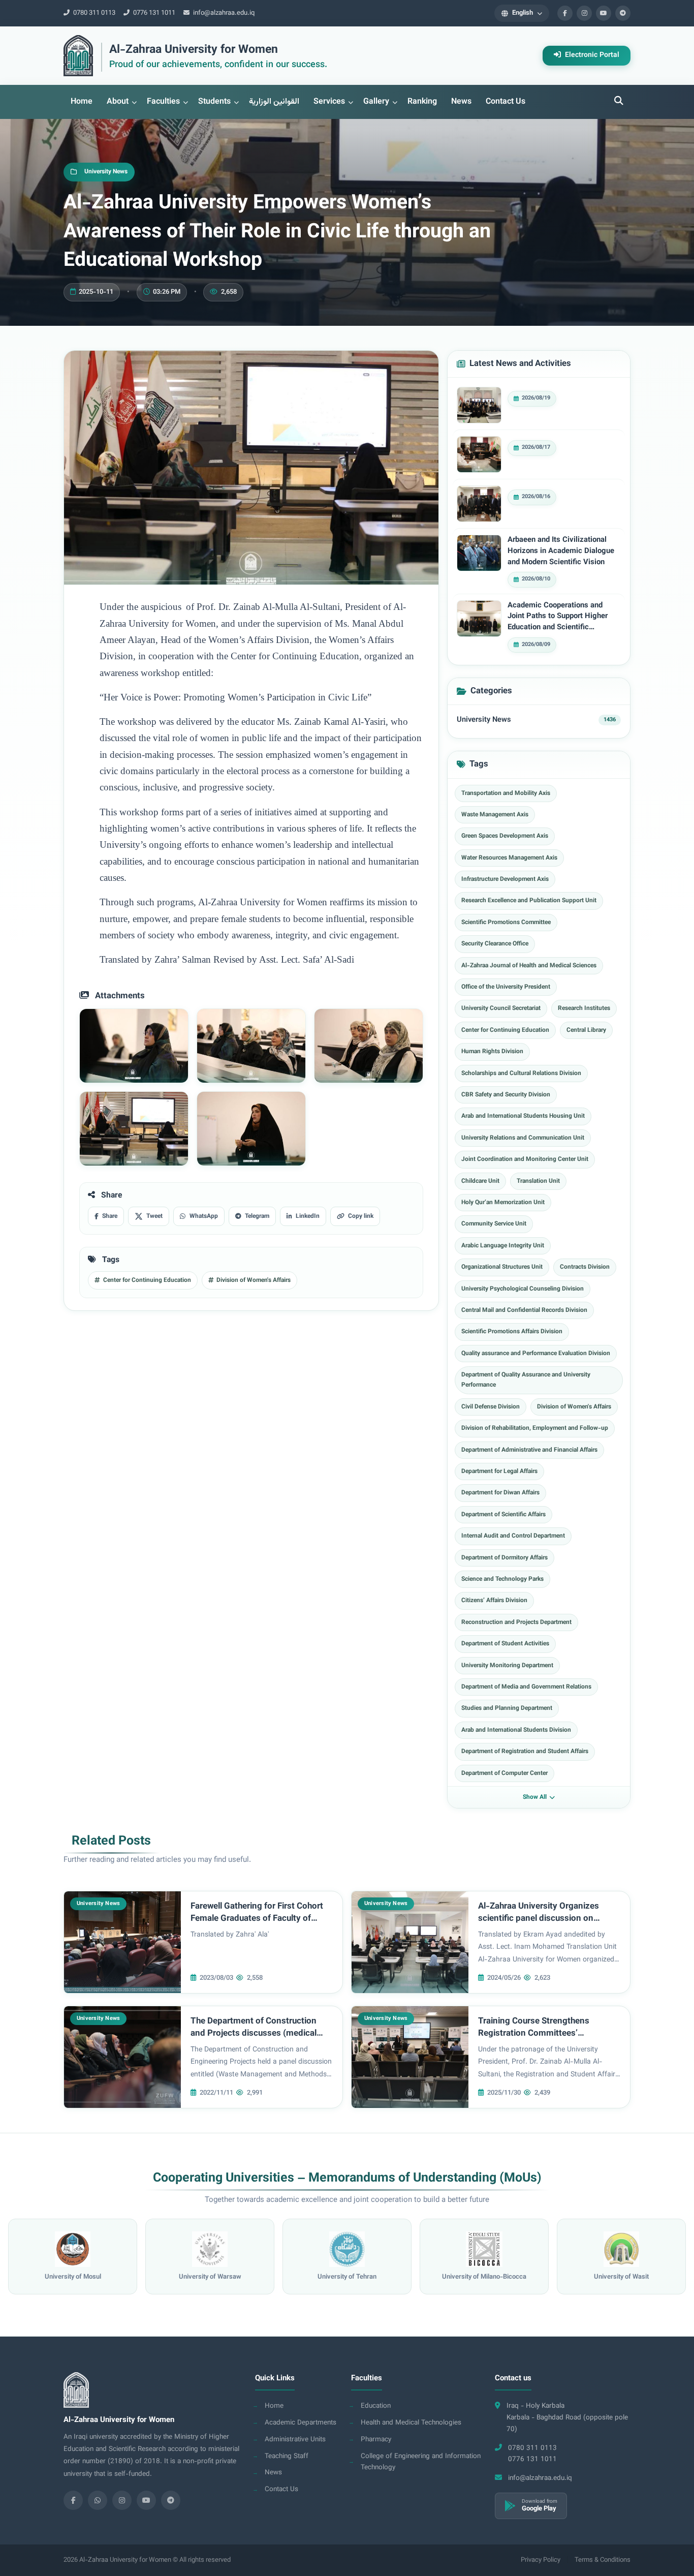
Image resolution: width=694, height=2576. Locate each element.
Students (214, 102)
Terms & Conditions (603, 2560)
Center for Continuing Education (505, 1030)
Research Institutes (584, 1008)
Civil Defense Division (491, 1407)
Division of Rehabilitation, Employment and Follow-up (535, 1428)
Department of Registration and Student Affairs (525, 1752)
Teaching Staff (287, 2456)
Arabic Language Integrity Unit (503, 1246)
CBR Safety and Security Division (506, 1095)
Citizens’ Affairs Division (494, 1601)
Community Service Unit (494, 1224)
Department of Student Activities (505, 1644)
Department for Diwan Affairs (500, 1493)
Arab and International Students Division (516, 1730)
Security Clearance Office (495, 944)
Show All (535, 1797)
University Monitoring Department (507, 1666)
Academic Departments (301, 2423)
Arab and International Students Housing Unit (523, 1116)
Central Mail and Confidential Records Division (524, 1310)
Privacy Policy (541, 2560)
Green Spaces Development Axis (505, 836)
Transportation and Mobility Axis (506, 793)
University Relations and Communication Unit (523, 1138)
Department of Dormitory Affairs (504, 1558)
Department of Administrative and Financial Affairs (529, 1450)
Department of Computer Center (504, 1773)
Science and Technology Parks (502, 1579)
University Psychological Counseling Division (523, 1289)
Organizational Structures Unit (502, 1267)
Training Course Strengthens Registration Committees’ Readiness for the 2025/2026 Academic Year (535, 2040)
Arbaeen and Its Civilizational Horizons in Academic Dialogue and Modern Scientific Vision (561, 551)
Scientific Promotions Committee (506, 923)
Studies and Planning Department (507, 1708)
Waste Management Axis (495, 815)
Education (376, 2406)
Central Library (586, 1030)
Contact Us (506, 102)
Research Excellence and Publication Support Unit (529, 901)
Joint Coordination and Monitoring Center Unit (525, 1159)
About (118, 102)
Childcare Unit (480, 1181)
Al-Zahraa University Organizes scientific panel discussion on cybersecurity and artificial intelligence (539, 1925)
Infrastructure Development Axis (505, 879)
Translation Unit (538, 1181)
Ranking (422, 102)
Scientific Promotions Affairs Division (512, 1332)
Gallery (376, 102)
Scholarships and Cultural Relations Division (521, 1074)
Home (82, 102)
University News (484, 720)
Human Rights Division (492, 1052)
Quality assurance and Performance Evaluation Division (536, 1354)
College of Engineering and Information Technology (421, 2462)
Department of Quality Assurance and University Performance (526, 1380)
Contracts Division (585, 1267)
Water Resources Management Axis (509, 858)
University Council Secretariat (501, 1008)
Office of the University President (506, 987)
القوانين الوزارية (274, 102)
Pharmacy (376, 2440)
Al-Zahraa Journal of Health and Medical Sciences (529, 966)
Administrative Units (295, 2440)
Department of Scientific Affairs (503, 1515)
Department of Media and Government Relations (526, 1687)
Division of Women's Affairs (574, 1407)
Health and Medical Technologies (411, 2423)
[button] (522, 13)
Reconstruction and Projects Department (516, 1622)
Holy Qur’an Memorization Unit (503, 1203)
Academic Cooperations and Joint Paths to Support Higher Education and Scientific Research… (558, 617)
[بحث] (619, 102)
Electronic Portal (591, 55)
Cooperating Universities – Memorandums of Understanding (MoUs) (347, 2179)
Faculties (163, 102)
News (461, 102)
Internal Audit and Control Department (513, 1536)
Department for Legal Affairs (499, 1471)
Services (329, 102)
